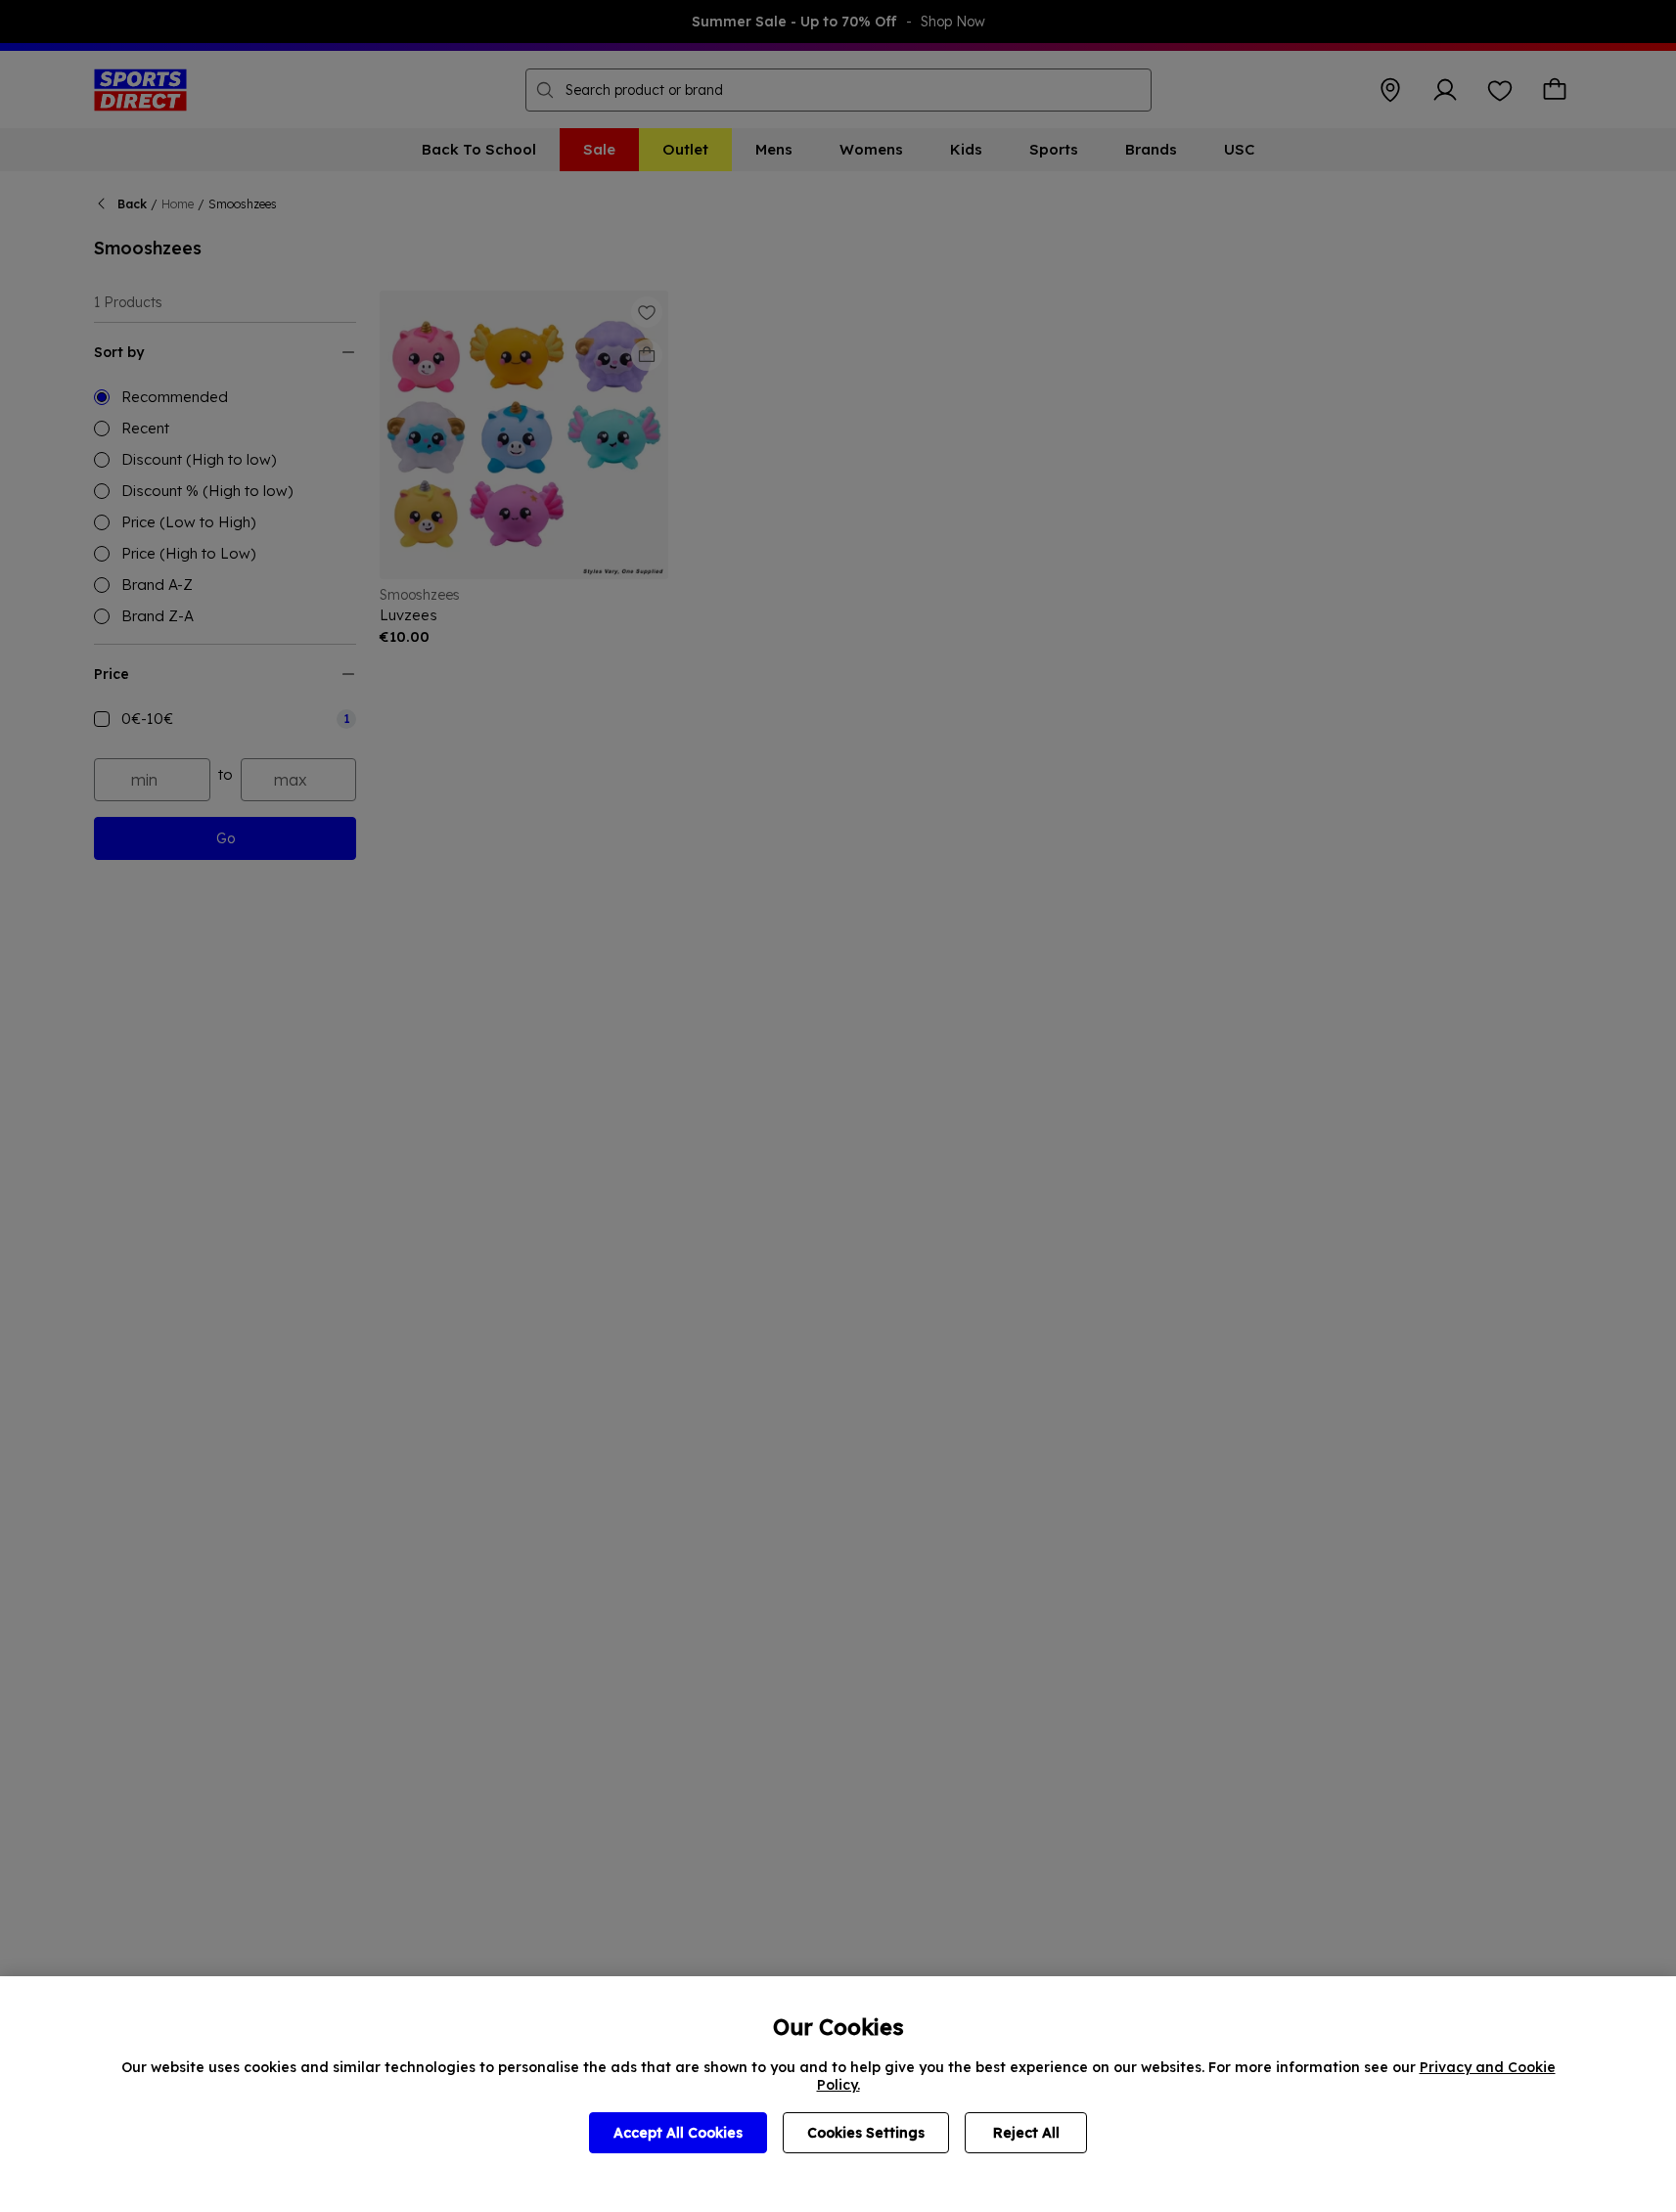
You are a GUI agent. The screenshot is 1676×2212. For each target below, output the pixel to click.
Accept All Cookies (678, 2133)
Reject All (1026, 2133)
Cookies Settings (866, 2133)
